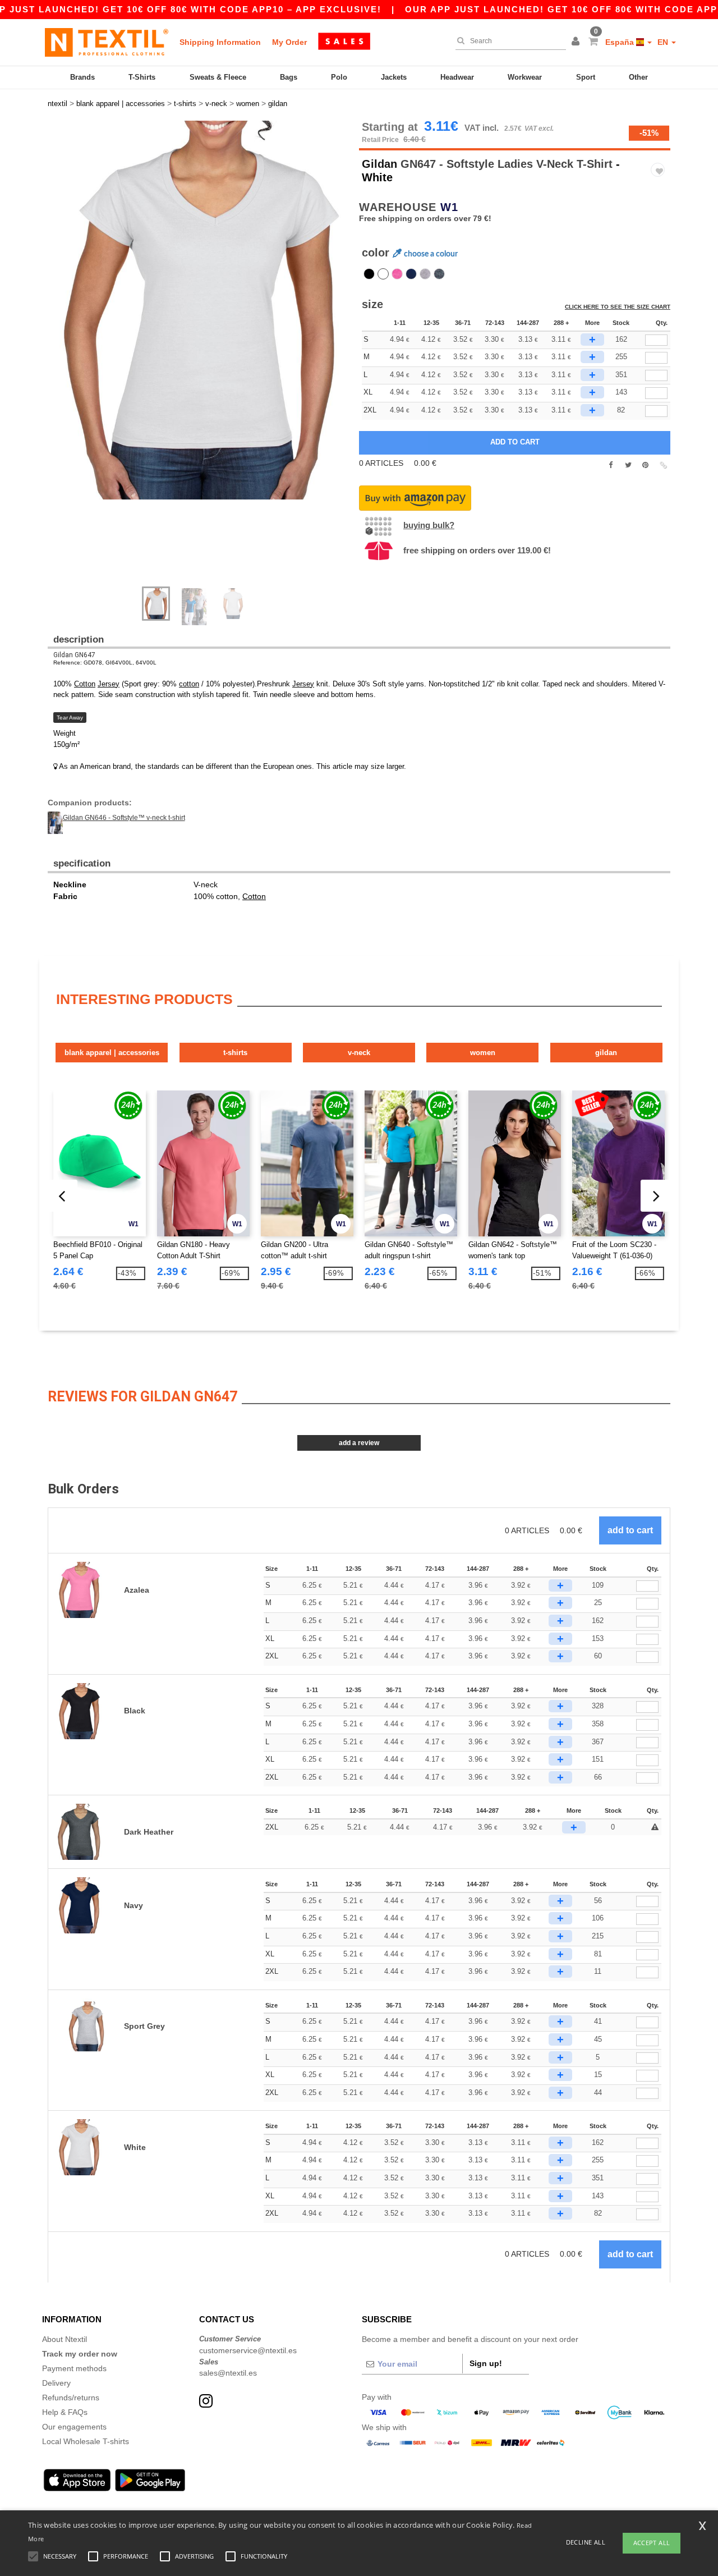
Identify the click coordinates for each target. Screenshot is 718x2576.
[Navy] (411, 274)
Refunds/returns (71, 2398)
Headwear (457, 77)
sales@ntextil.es (228, 2373)
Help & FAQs (65, 2412)
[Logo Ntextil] (107, 42)
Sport (586, 77)
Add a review (359, 1443)
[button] (577, 42)
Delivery (56, 2383)
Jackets (394, 77)
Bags (289, 77)
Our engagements (74, 2427)
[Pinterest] (645, 465)
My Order (289, 42)
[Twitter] (628, 465)
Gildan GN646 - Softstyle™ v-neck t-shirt (124, 818)
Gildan (379, 164)
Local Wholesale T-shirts (86, 2441)
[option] (199, 310)
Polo (339, 77)
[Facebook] (611, 465)
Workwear (525, 77)
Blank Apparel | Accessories (112, 1053)
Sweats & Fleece (218, 77)
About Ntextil (65, 2339)
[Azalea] (397, 274)
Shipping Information (220, 42)
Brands (82, 77)
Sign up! (486, 2363)
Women (483, 1053)
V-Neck (359, 1053)
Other (638, 77)
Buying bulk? (429, 525)
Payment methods (74, 2368)
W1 (449, 207)
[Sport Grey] (425, 274)
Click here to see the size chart (618, 307)
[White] (383, 274)
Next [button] (207, 359)
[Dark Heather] (439, 274)
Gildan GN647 (74, 655)
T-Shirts (142, 77)
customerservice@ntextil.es (248, 2350)
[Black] (369, 274)
